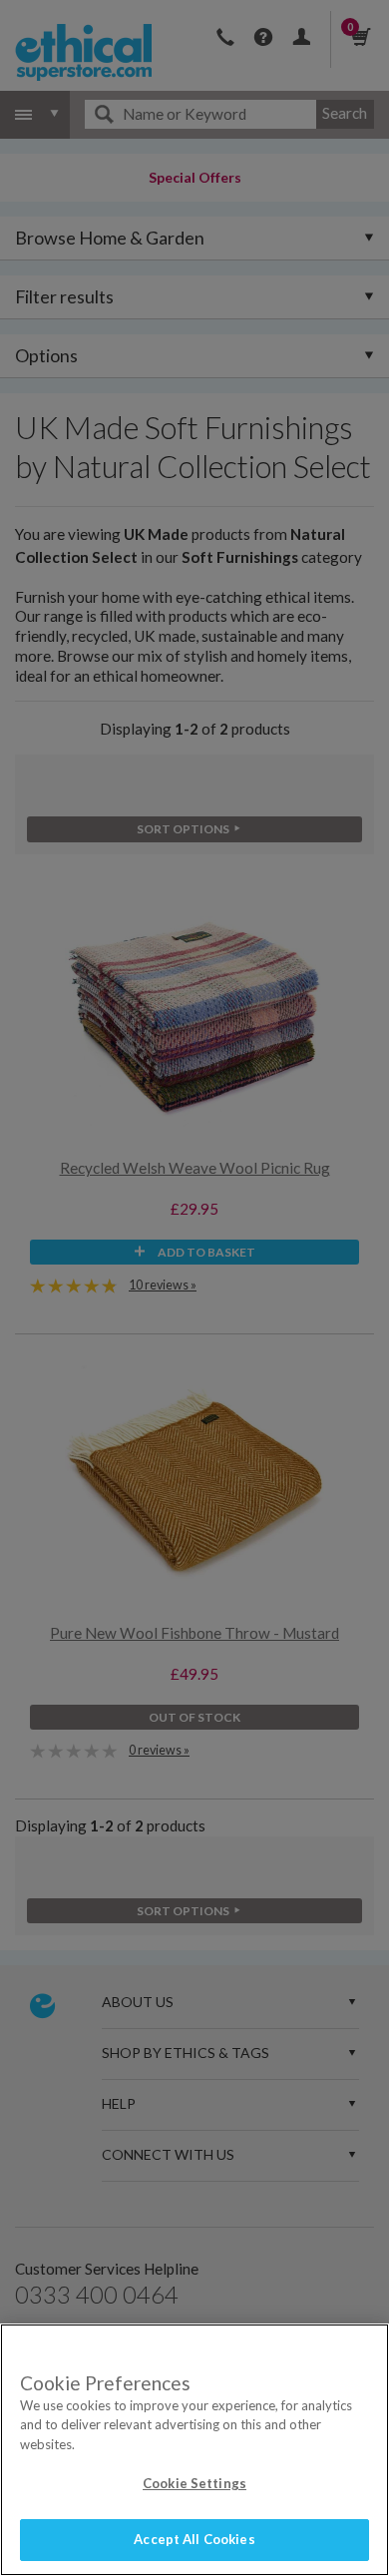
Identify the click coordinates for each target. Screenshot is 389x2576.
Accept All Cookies (194, 2539)
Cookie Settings (194, 2483)
